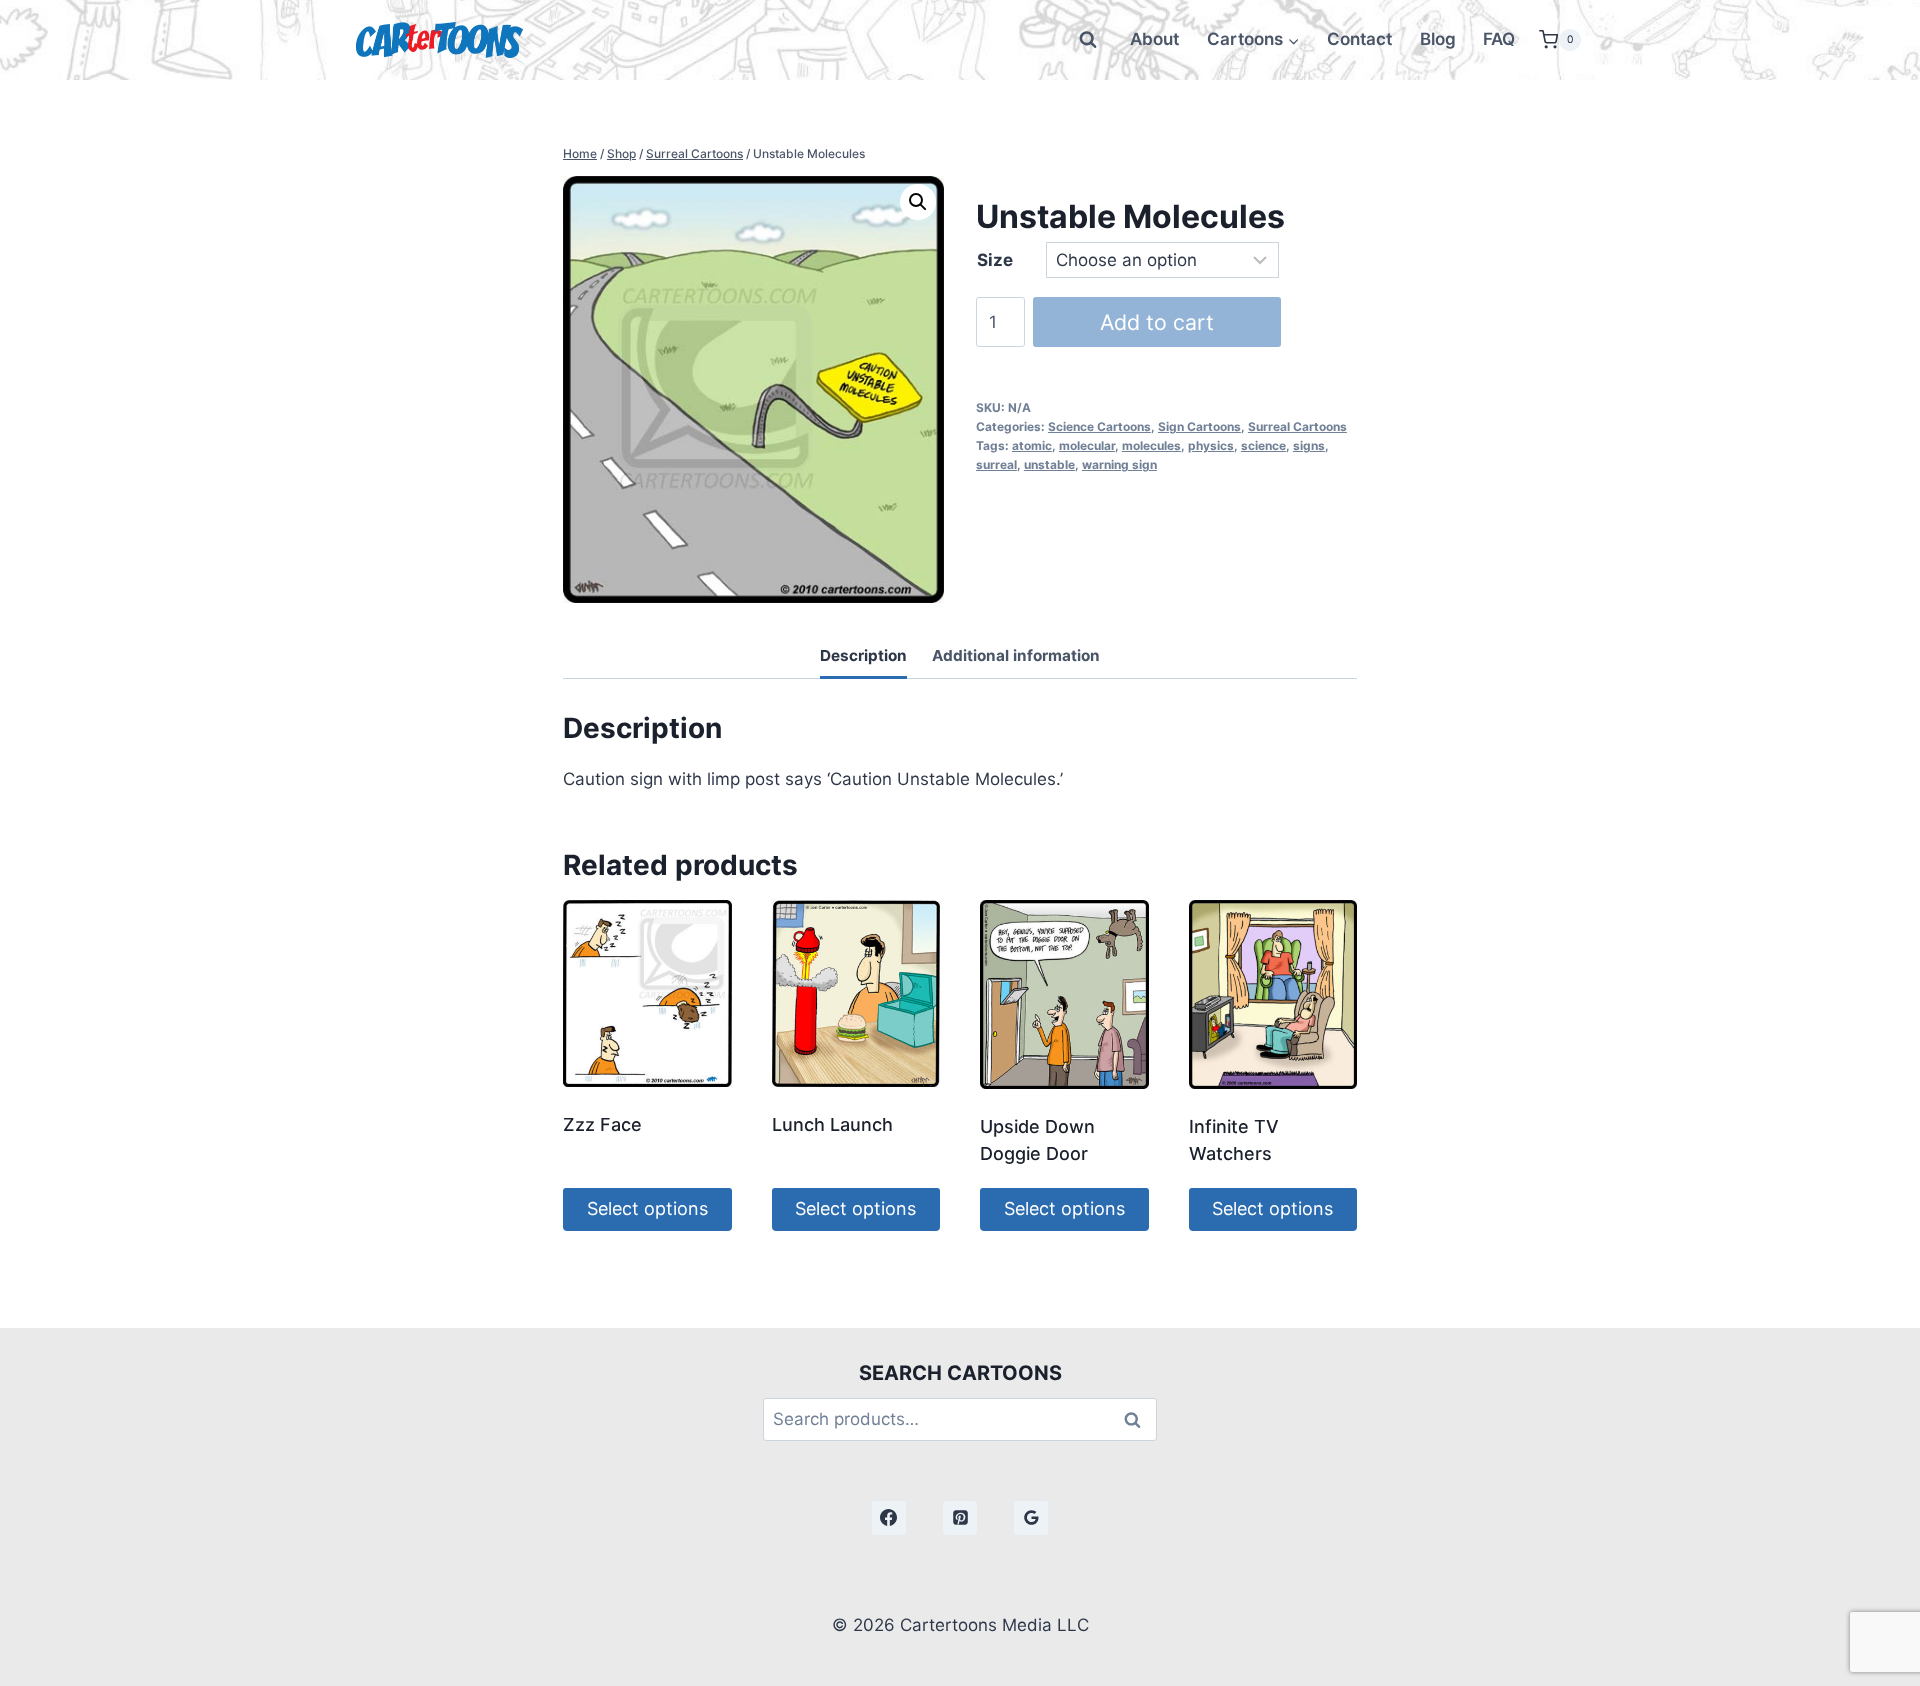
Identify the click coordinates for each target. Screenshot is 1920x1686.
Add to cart (1157, 322)
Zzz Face (602, 1124)
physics (1211, 445)
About (1154, 39)
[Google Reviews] (1031, 1518)
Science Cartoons (1099, 426)
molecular (1087, 445)
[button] (918, 202)
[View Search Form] (1088, 40)
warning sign (1119, 464)
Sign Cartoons (1199, 426)
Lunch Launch (832, 1124)
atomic (1032, 445)
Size (995, 260)
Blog (1438, 39)
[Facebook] (889, 1518)
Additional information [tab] (1016, 655)
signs (1309, 445)
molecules (1151, 445)
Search (1138, 1419)
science (1263, 445)
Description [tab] (863, 655)
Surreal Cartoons (1297, 426)
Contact (1359, 39)
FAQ (1499, 39)
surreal (996, 464)
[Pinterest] (960, 1518)
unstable (1049, 464)
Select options (647, 1208)
